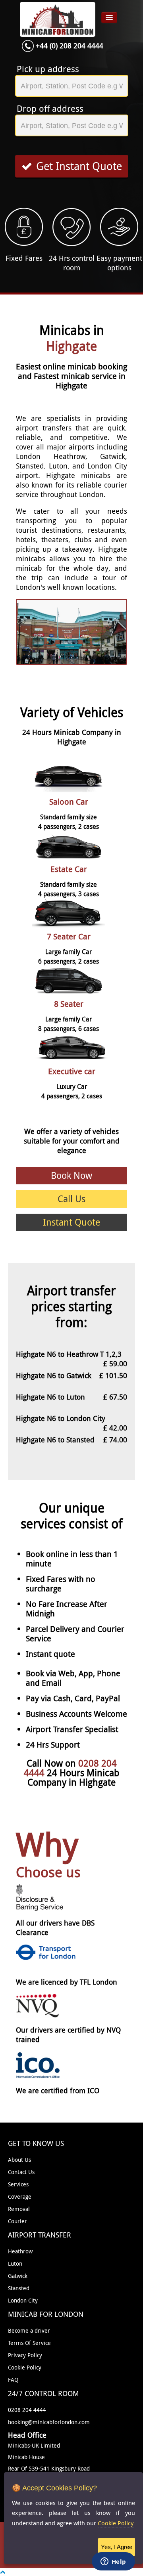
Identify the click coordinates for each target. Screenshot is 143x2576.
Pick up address (48, 69)
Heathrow (20, 2251)
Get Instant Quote (79, 166)
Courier (17, 2221)
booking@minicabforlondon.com (49, 2422)
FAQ (13, 2380)
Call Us (71, 1199)
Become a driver (29, 2330)
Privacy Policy (25, 2355)
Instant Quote (71, 1222)
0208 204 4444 (27, 2410)
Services (18, 2184)
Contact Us (21, 2172)
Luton (15, 2263)
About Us (19, 2160)
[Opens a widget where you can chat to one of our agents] (113, 2562)
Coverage (20, 2196)
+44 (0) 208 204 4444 (70, 46)
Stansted (19, 2288)
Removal (19, 2209)
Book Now (71, 1175)
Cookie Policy (25, 2367)
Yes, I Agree (117, 2547)
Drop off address (50, 109)
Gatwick (18, 2276)
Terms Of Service (29, 2343)
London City (23, 2300)
